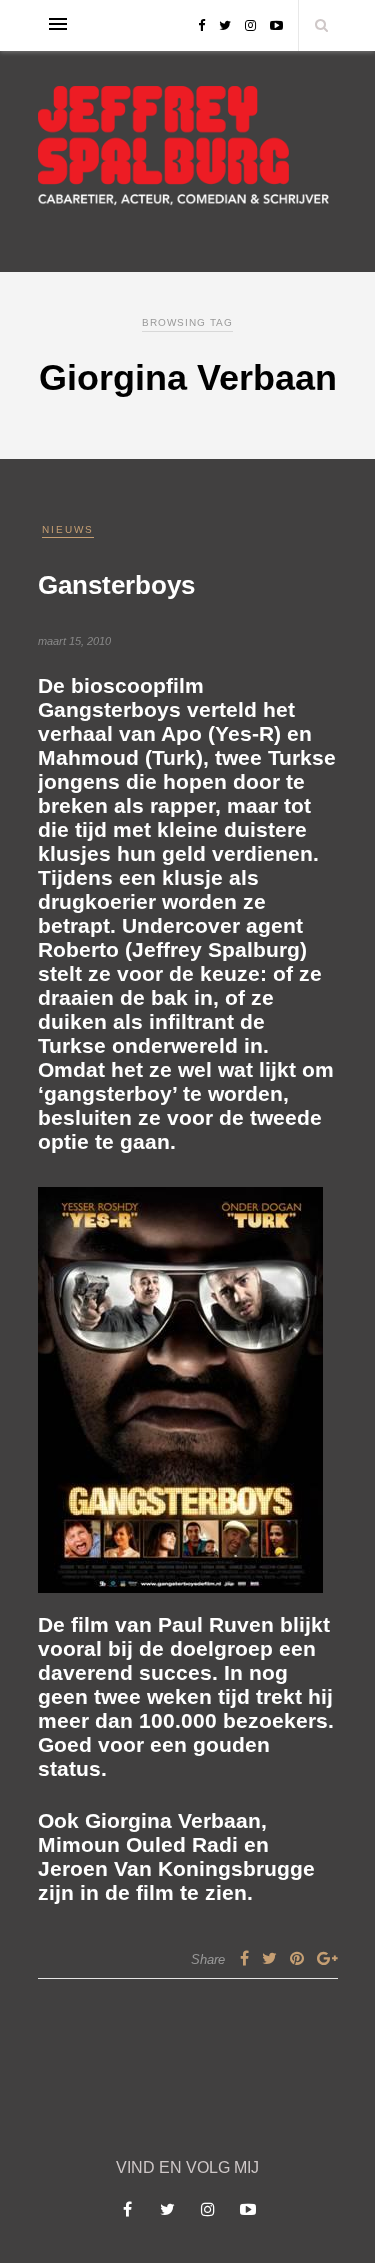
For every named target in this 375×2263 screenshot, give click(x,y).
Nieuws (68, 529)
